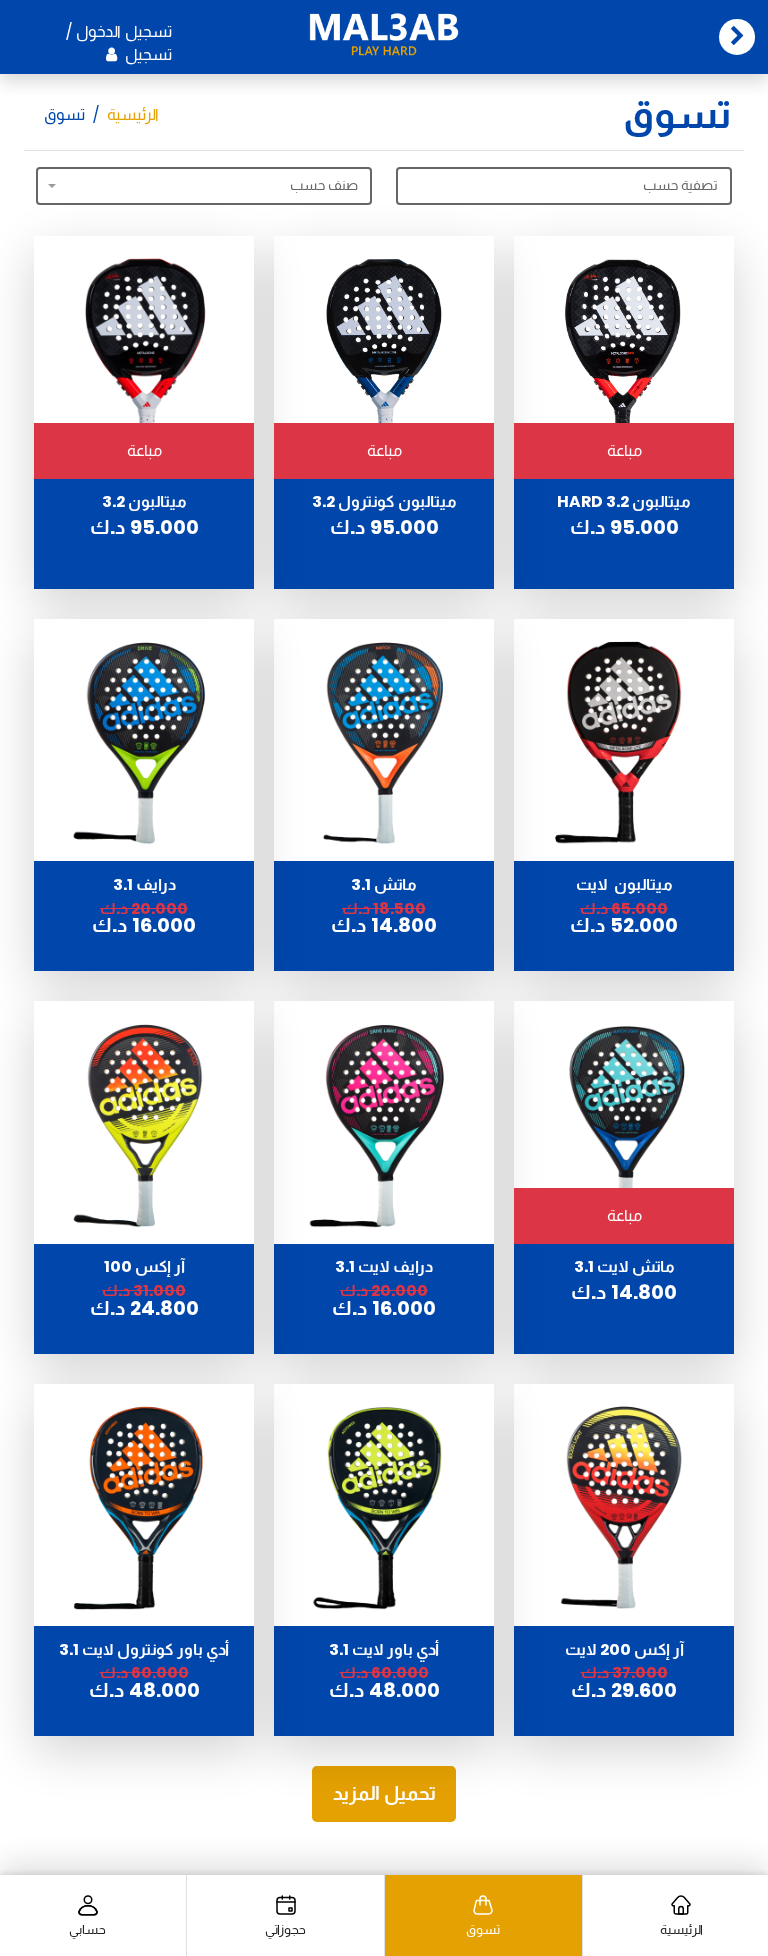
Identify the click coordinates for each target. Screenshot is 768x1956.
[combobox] (204, 186)
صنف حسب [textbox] (324, 185)
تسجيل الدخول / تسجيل (119, 43)
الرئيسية (133, 114)
